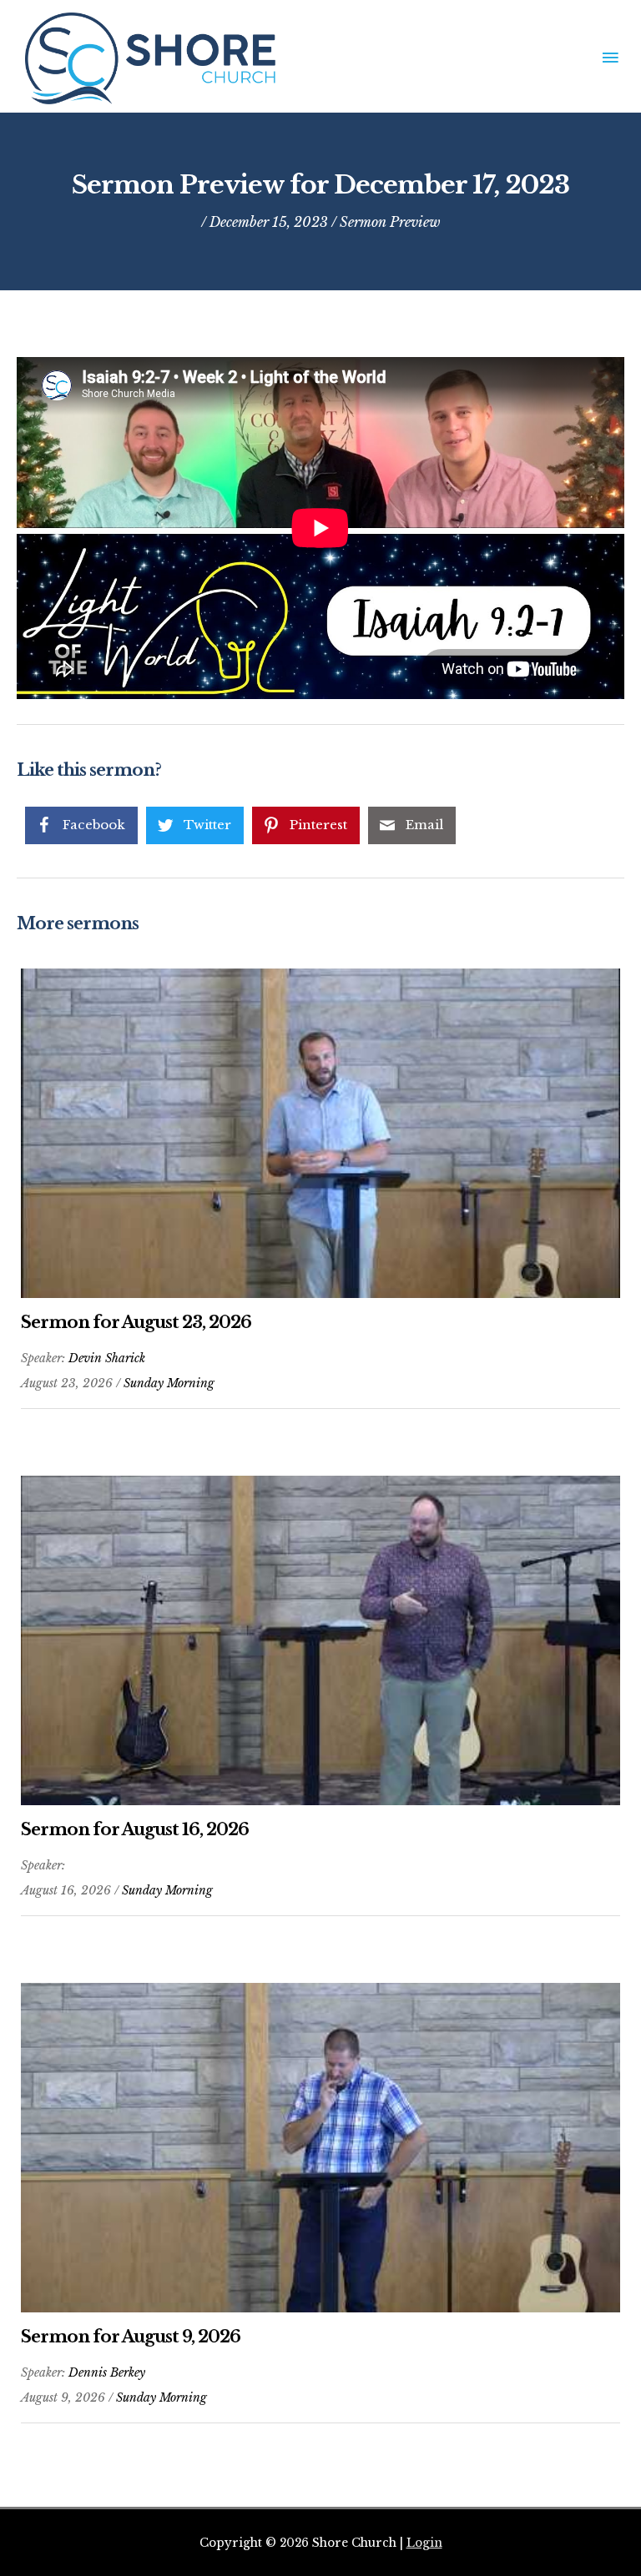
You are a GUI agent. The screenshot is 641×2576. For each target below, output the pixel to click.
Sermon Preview (390, 222)
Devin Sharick (107, 1358)
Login (424, 2543)
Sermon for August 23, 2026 (136, 1322)
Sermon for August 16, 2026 (135, 1829)
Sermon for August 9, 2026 (131, 2337)
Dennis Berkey (107, 2372)
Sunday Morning (169, 1383)
